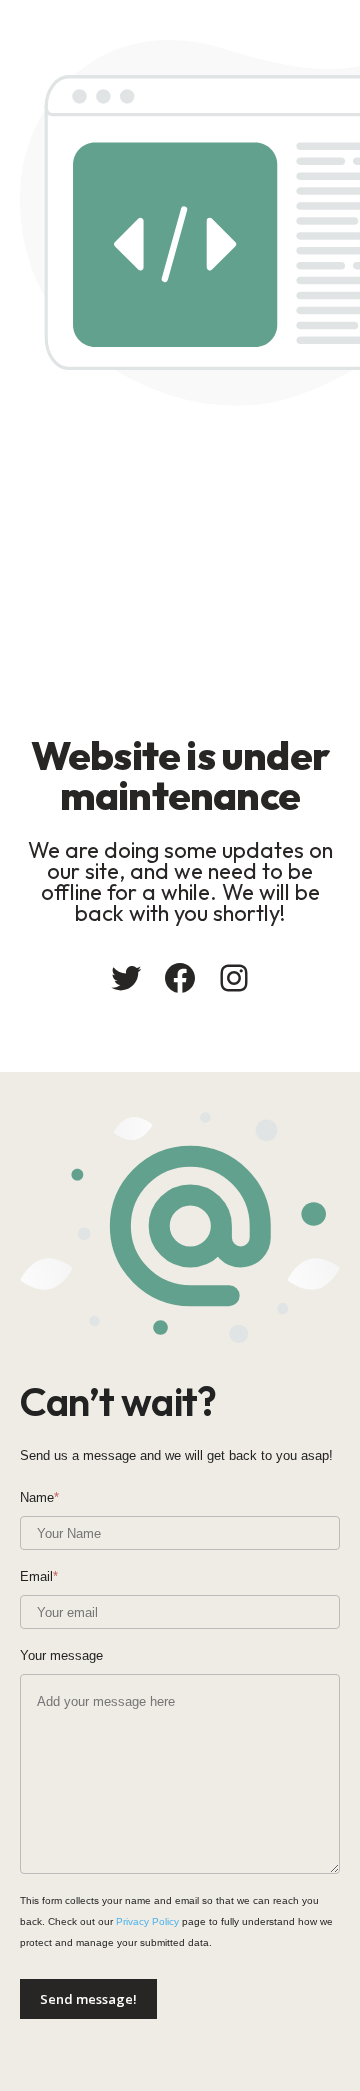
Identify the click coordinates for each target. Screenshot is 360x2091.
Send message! (88, 1999)
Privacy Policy (147, 1921)
